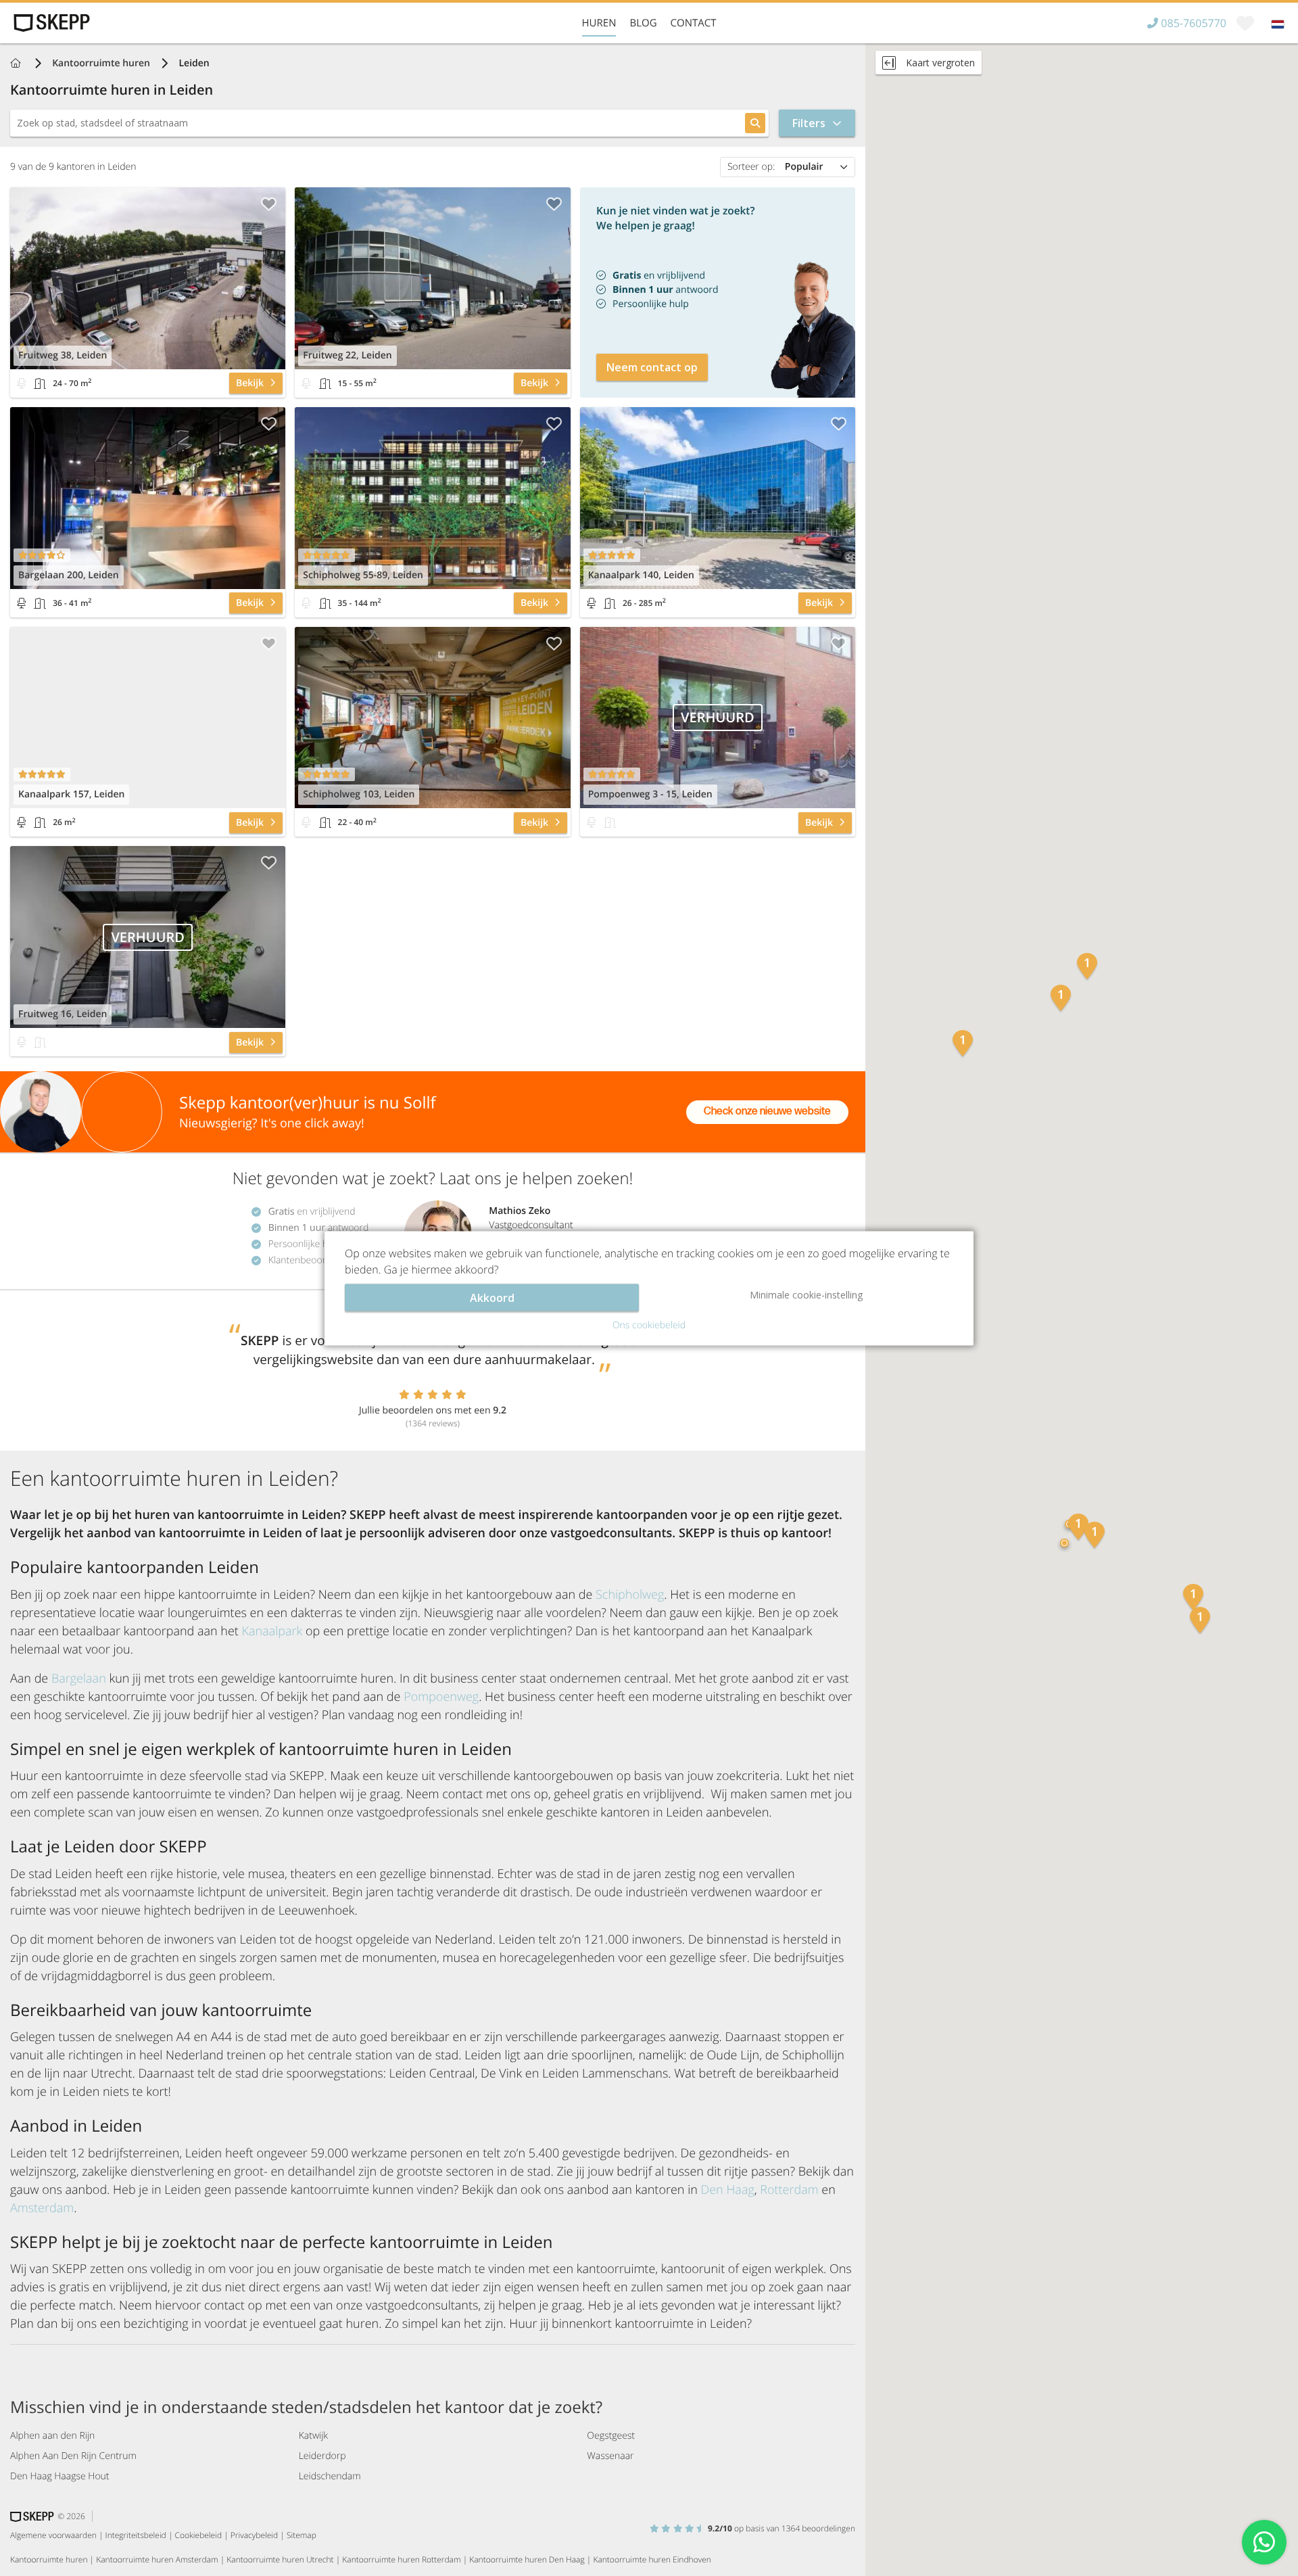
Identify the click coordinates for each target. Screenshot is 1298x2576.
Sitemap (302, 2535)
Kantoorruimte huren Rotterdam (401, 2559)
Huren (599, 23)
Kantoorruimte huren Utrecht (280, 2559)
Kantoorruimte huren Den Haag (527, 2559)
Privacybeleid (254, 2535)
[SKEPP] (50, 23)
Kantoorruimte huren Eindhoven (652, 2559)
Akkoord (492, 1297)
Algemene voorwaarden (53, 2535)
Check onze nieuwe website (767, 1111)
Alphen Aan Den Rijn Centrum (73, 2456)
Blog (643, 23)
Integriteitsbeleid (136, 2535)
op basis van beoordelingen (782, 2528)
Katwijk (313, 2436)
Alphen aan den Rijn (52, 2436)
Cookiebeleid (199, 2535)
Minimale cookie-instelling (806, 1294)
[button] (963, 1045)
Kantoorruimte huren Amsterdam (157, 2559)
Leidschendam (330, 2476)
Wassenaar (610, 2456)
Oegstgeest (611, 2436)
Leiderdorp (322, 2456)
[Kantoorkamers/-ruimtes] (40, 383)
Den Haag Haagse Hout (60, 2476)
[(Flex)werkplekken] (22, 383)
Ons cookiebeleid (649, 1325)
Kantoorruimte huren (101, 63)
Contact (694, 23)
